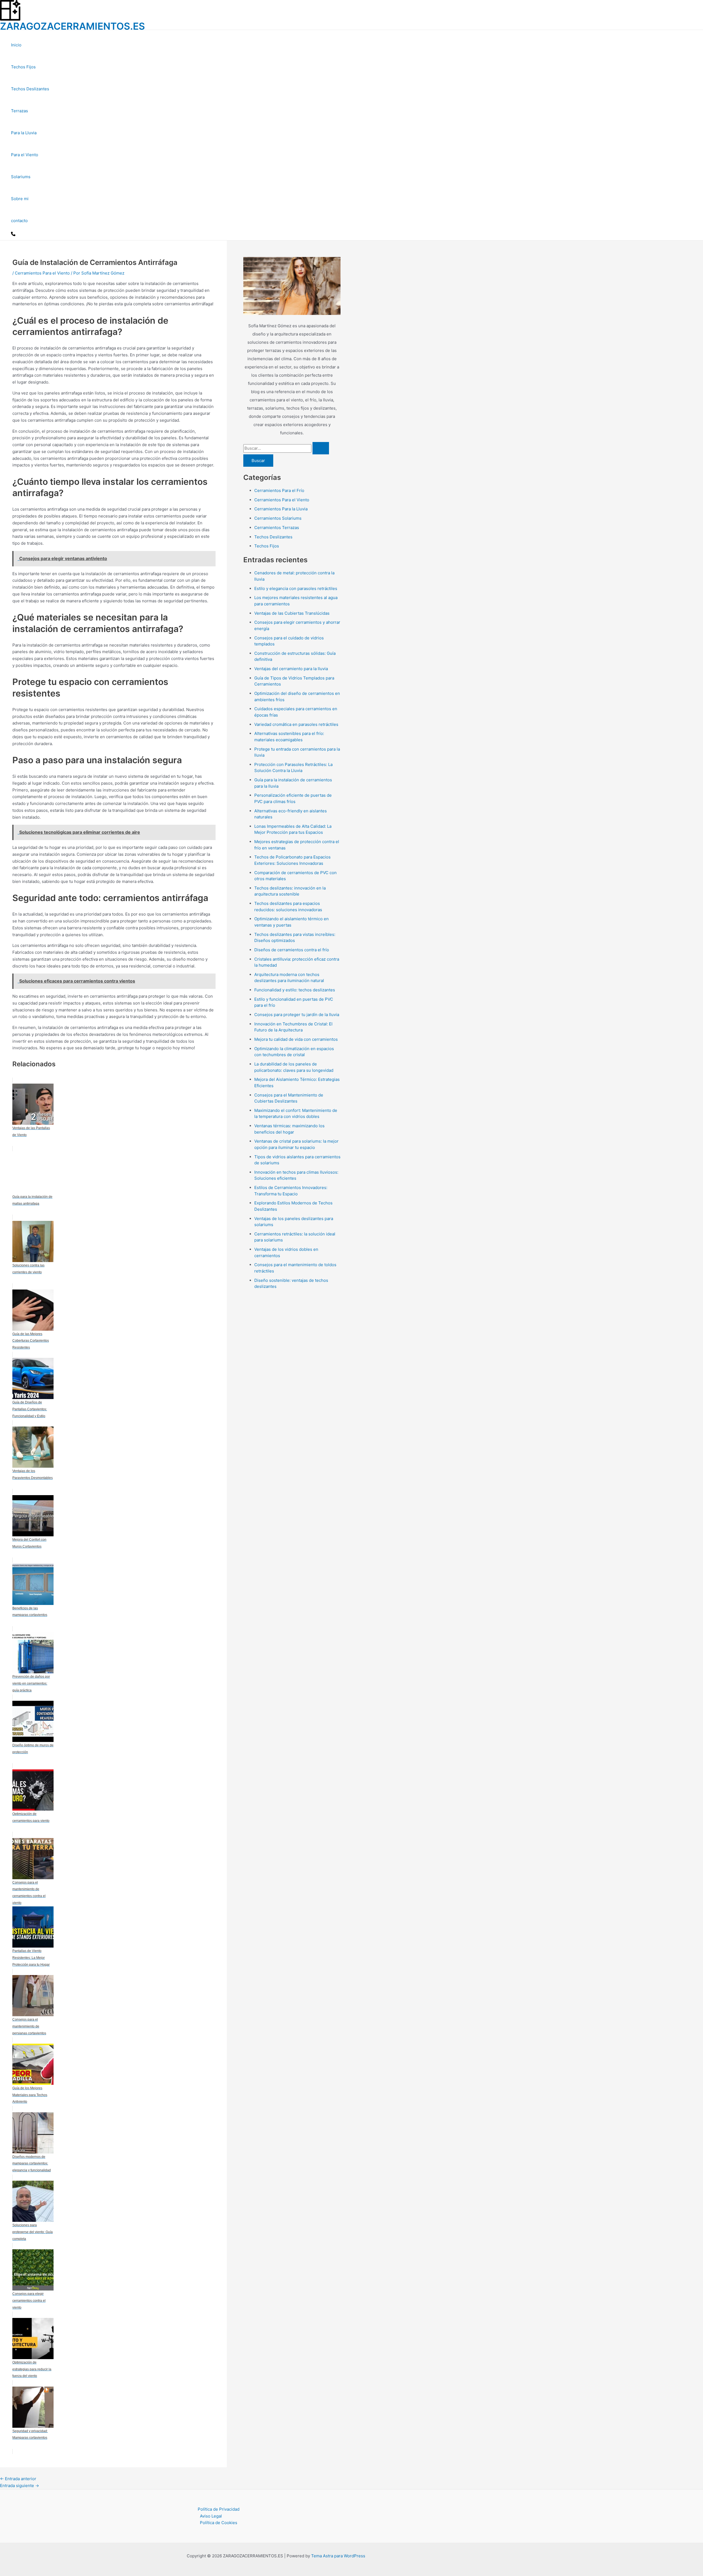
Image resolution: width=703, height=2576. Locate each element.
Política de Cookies (219, 2523)
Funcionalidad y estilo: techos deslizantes (295, 990)
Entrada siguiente (19, 2486)
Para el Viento (25, 155)
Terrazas (19, 111)
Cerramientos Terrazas (277, 528)
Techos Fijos (23, 67)
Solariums (21, 177)
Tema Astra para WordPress (338, 2556)
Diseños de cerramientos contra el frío (292, 950)
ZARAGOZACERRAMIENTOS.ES (72, 26)
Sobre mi (20, 199)
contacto (19, 221)
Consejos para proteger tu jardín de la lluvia (297, 1015)
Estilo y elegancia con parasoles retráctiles (296, 588)
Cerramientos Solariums (278, 518)
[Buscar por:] (286, 448)
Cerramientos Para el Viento (42, 273)
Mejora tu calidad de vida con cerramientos (296, 1039)
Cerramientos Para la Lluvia (281, 509)
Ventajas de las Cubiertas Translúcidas (292, 613)
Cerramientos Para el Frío (279, 490)
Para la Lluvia (24, 133)
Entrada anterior (18, 2479)
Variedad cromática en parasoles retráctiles (296, 724)
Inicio (16, 45)
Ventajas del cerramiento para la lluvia (291, 669)
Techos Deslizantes (30, 89)
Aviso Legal (211, 2516)
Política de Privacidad (219, 2509)
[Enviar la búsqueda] (321, 448)
